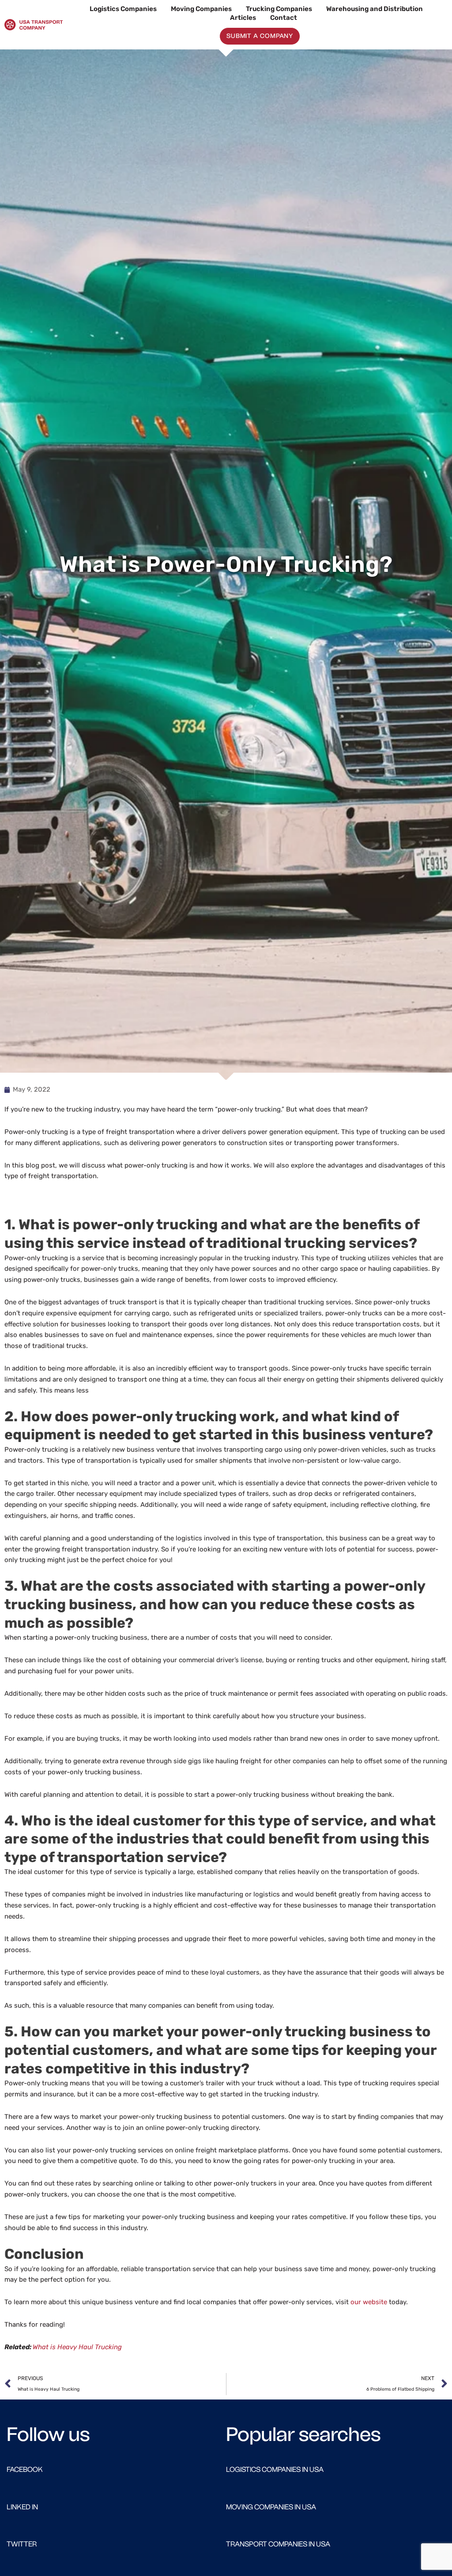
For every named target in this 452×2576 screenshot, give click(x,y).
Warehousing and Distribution (375, 9)
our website (369, 2302)
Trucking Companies (279, 9)
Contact (284, 18)
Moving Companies (201, 9)
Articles (243, 18)
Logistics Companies (123, 9)
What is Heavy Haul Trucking (77, 2347)
